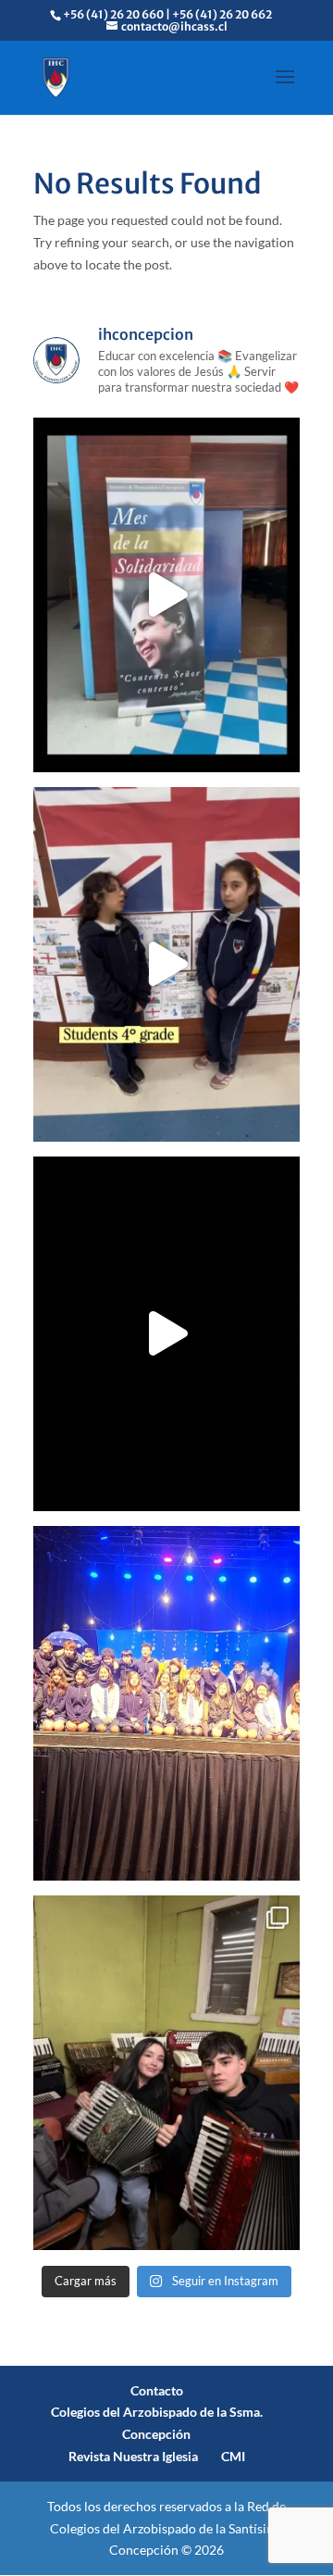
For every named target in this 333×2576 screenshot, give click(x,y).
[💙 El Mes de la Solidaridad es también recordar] (166, 1334)
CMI (233, 2456)
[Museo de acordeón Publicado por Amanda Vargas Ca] (166, 2073)
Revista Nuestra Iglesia (133, 2456)
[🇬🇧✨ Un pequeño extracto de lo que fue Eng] (166, 964)
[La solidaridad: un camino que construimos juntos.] (166, 595)
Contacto (157, 2390)
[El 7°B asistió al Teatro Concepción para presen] (166, 1703)
